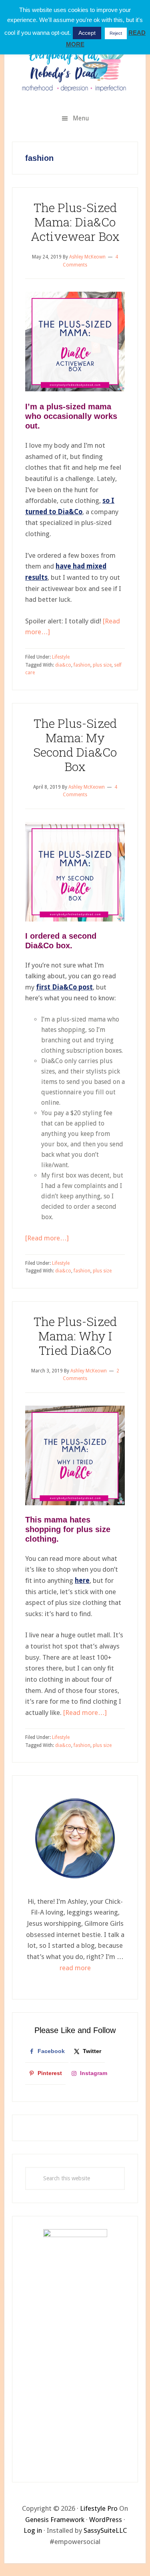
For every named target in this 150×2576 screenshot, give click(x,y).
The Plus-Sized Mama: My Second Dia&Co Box (75, 745)
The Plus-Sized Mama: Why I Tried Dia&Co (75, 1336)
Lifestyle (61, 657)
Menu (81, 118)
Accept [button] (87, 33)
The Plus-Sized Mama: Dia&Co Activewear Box (75, 222)
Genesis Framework (55, 2520)
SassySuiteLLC (105, 2530)
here (82, 1580)
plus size (102, 665)
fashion (82, 665)
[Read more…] (47, 1238)
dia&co (63, 665)
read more (75, 1968)
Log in (33, 2530)
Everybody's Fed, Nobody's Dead (75, 64)
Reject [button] (116, 33)
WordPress (106, 2520)
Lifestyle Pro (99, 2508)
